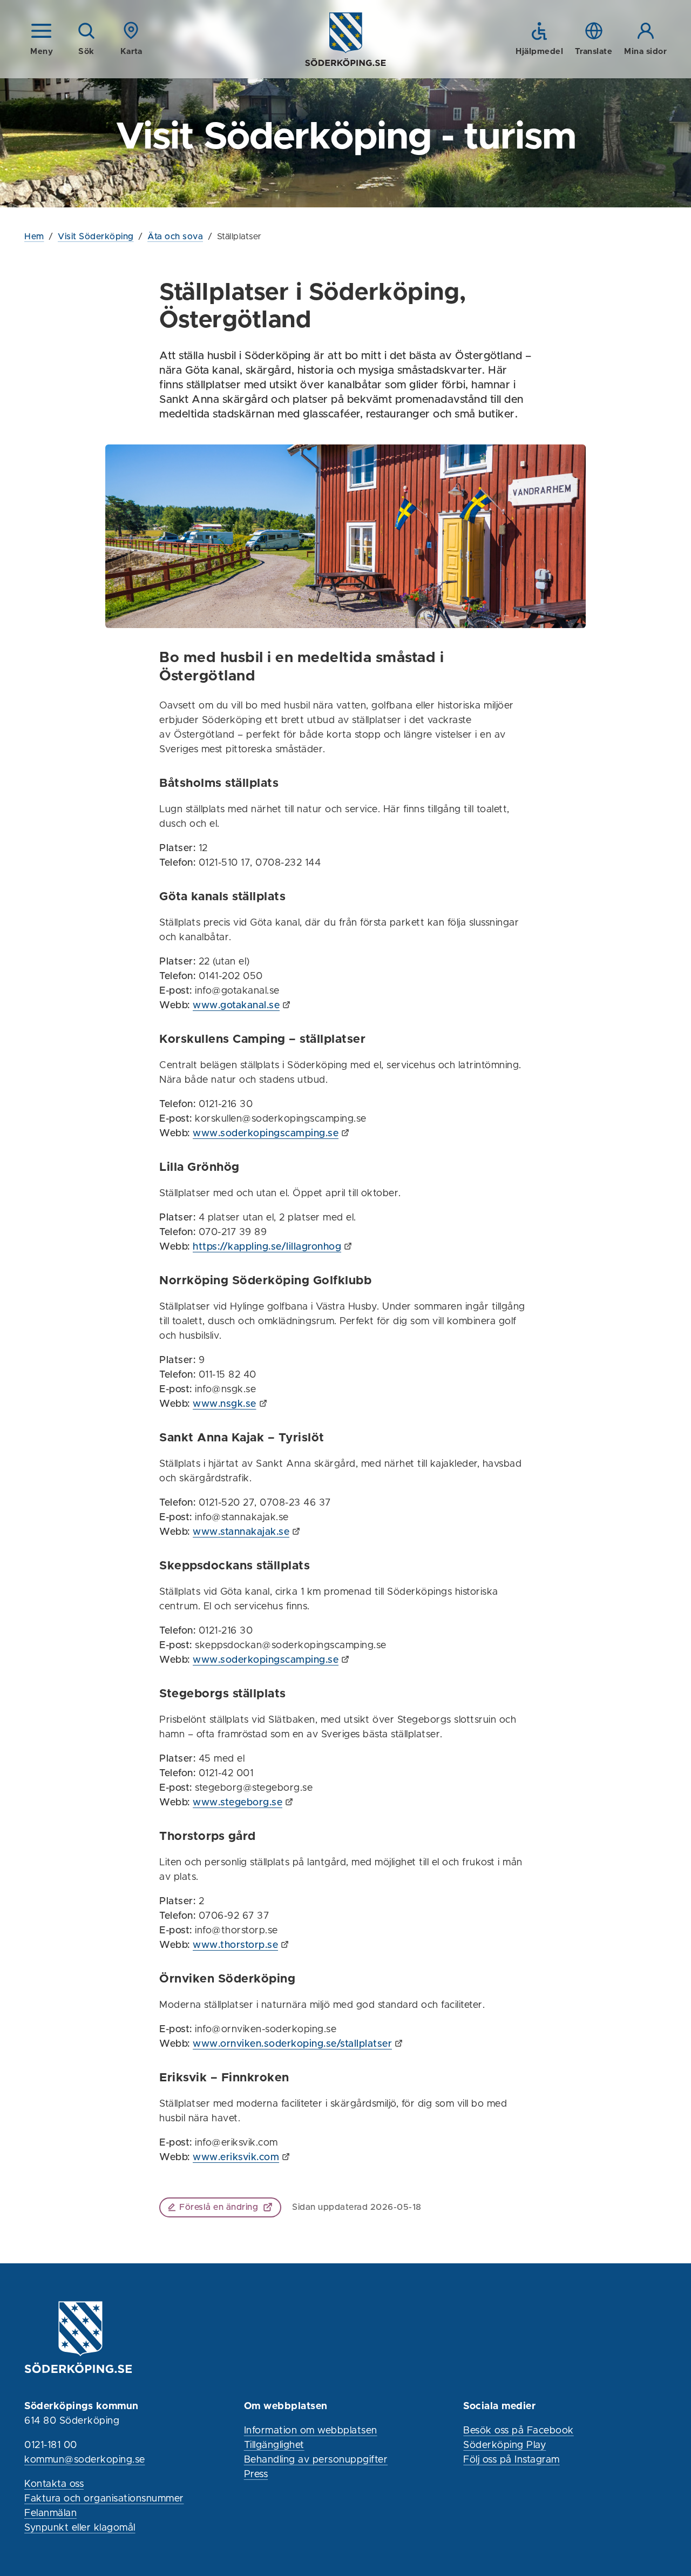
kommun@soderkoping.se (85, 2460)
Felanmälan (50, 2513)
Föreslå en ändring (219, 2207)
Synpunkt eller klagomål (80, 2528)
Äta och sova (175, 237)
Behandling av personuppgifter (316, 2460)
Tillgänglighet (274, 2445)
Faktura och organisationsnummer (104, 2499)
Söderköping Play (504, 2445)
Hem (34, 237)
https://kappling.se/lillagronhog (267, 1247)
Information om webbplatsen (311, 2431)
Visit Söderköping (96, 237)
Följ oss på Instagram (512, 2460)
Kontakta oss (54, 2484)
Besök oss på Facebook (519, 2431)
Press (256, 2474)
